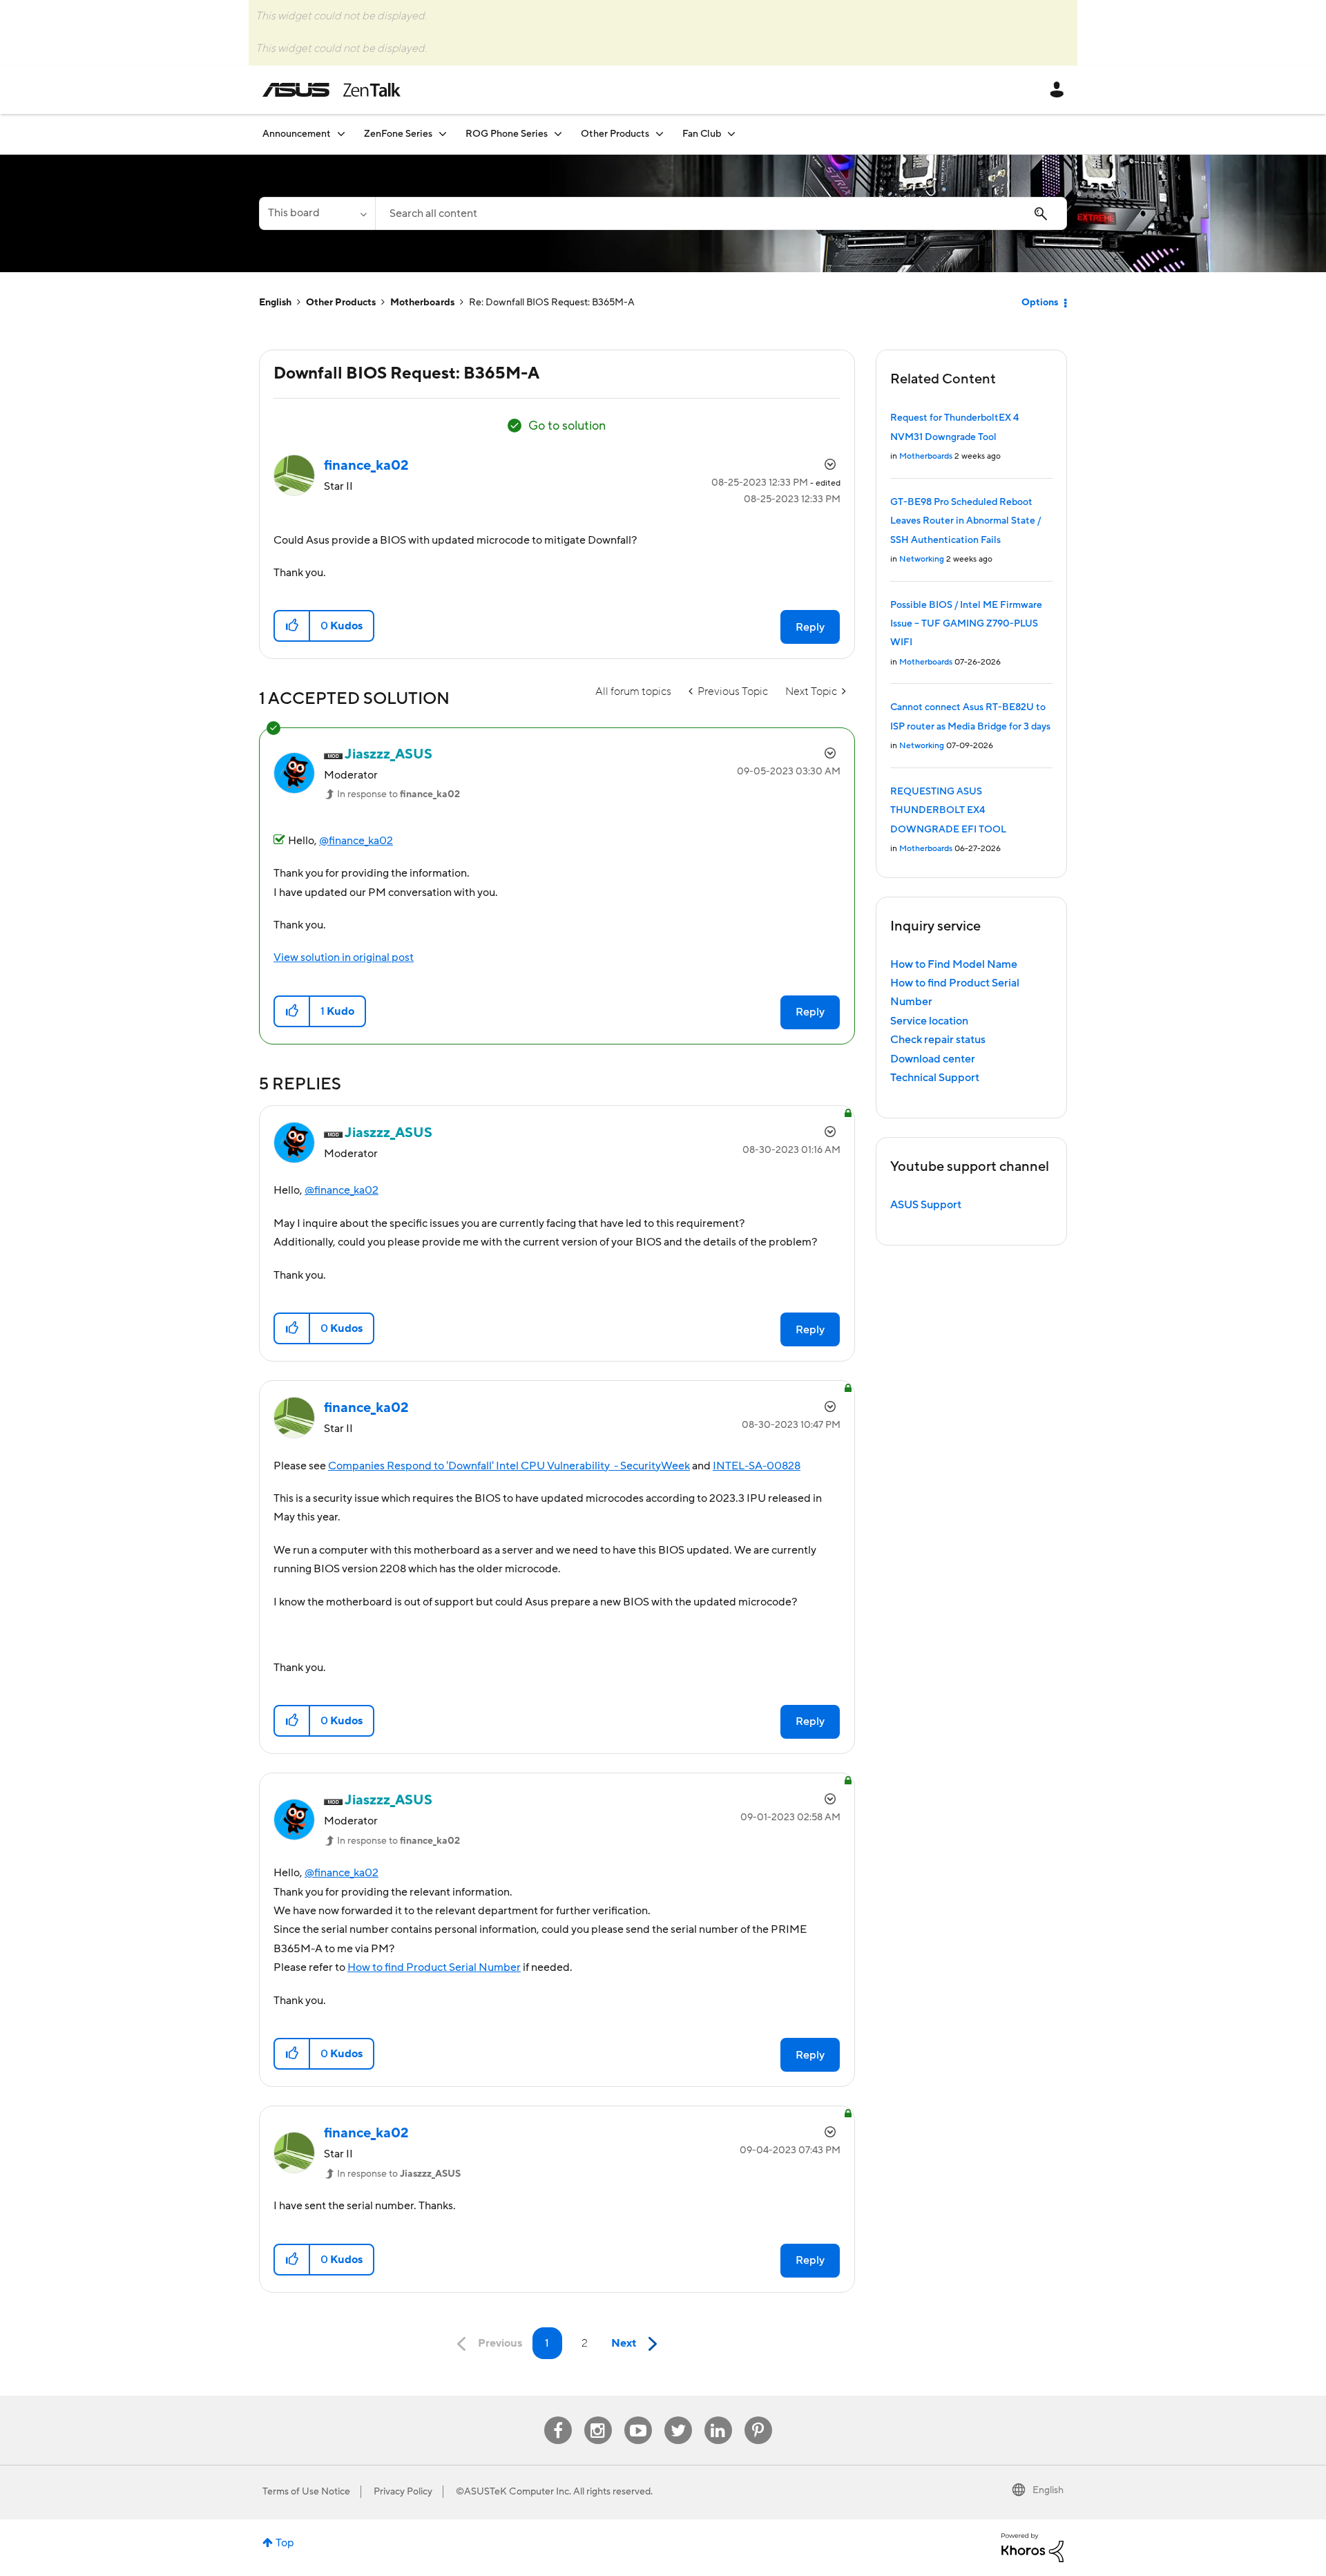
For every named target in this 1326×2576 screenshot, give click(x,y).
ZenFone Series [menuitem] (398, 134)
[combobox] (721, 213)
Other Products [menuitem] (615, 134)
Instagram (598, 2417)
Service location (929, 1021)
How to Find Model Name (954, 964)
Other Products (341, 303)
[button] (292, 626)
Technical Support (935, 1078)
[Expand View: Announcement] (341, 134)
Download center (933, 1059)
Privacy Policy (403, 2492)
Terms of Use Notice (306, 2492)
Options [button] (1040, 303)
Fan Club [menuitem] (702, 134)
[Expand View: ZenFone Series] (443, 134)
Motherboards (422, 303)
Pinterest (758, 2417)
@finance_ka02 (356, 841)
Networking (922, 559)
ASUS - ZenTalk (331, 90)
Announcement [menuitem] (297, 134)
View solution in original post (344, 957)
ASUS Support (926, 1205)
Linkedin (718, 2417)
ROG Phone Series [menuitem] (507, 134)
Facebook (558, 2417)
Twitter (678, 2417)
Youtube (638, 2417)
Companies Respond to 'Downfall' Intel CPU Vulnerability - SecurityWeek (509, 1466)
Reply (810, 627)
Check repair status (938, 1040)
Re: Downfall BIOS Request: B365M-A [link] (552, 303)
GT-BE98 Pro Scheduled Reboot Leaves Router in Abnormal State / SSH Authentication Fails (965, 521)
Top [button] (285, 2543)
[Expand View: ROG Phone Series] (558, 134)
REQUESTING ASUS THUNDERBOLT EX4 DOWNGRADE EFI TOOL (948, 811)
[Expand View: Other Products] (660, 134)
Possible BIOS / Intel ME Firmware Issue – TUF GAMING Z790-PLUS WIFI (966, 624)
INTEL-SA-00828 (757, 1466)
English (275, 303)
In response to (398, 794)
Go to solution (567, 426)
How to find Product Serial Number (434, 1967)
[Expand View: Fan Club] (731, 134)
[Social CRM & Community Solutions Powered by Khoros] (1032, 2547)
